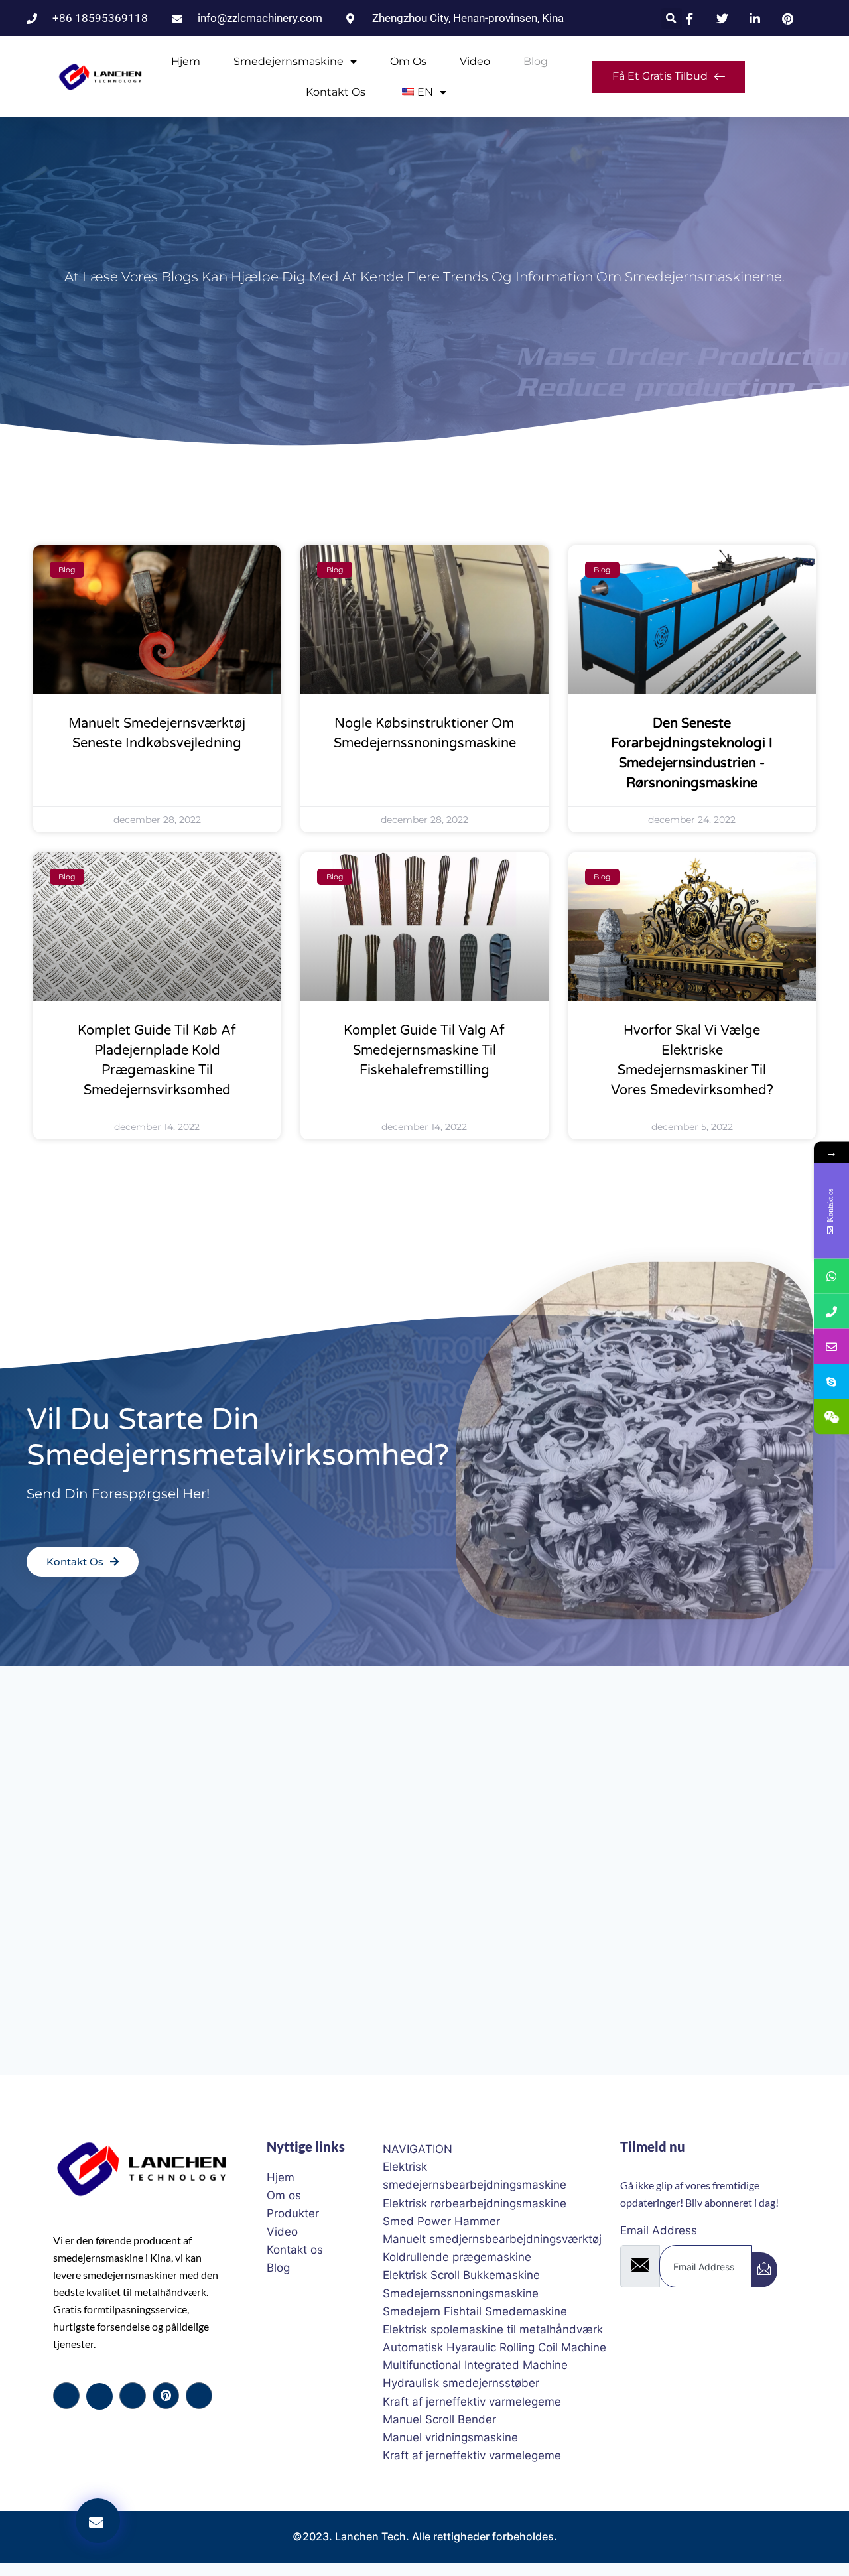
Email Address (659, 2230)
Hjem (186, 61)
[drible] (166, 2396)
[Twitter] (99, 2396)
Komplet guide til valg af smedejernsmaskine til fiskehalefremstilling (424, 1051)
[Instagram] (199, 2396)
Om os (408, 61)
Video (475, 61)
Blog (536, 61)
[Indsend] (764, 2270)
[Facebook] (66, 2396)
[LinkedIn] (133, 2396)
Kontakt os (336, 92)
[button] (672, 18)
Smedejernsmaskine (289, 61)
